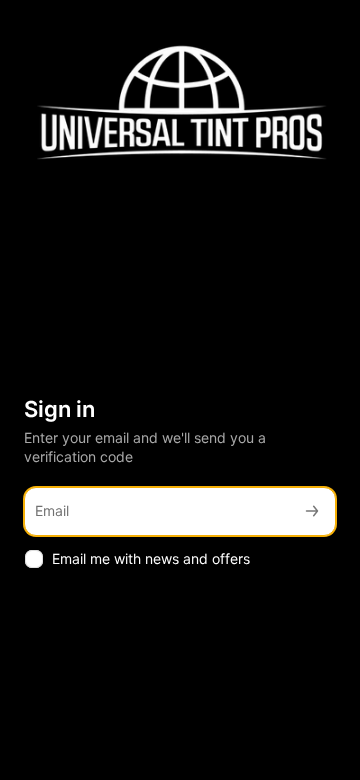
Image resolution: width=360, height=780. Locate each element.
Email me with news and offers (151, 558)
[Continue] (312, 511)
